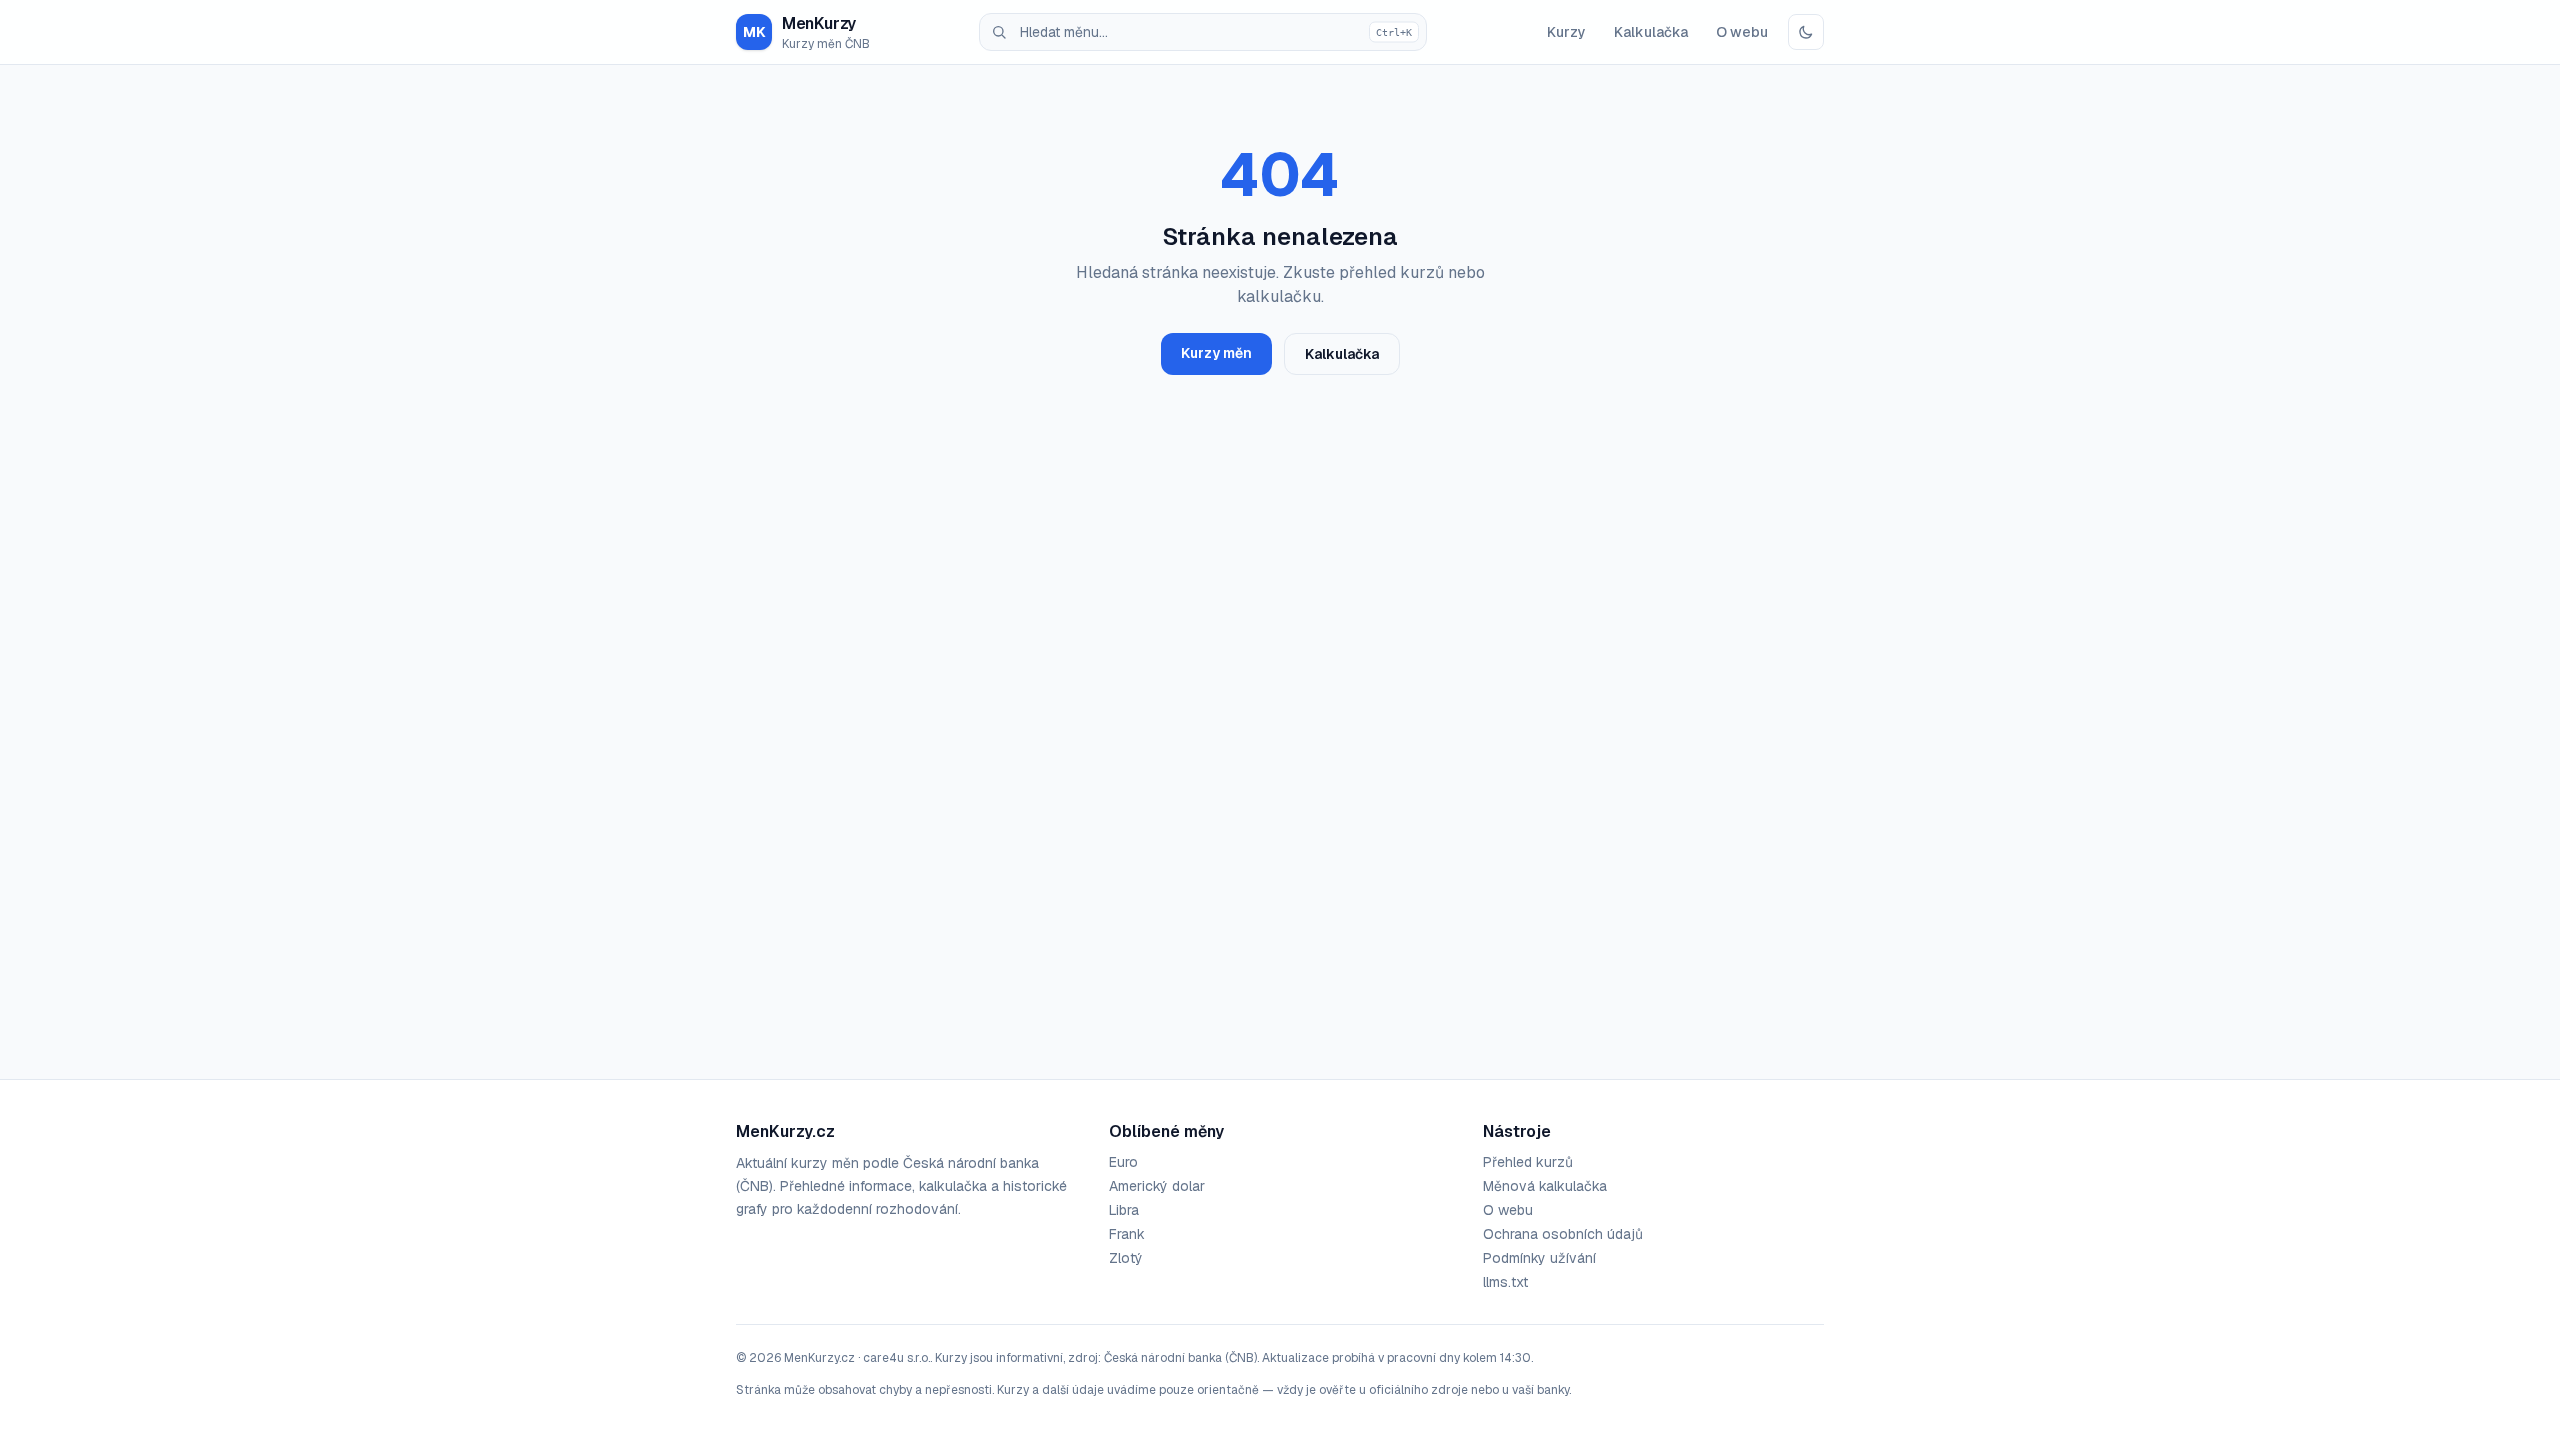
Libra (1124, 1210)
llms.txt (1505, 1282)
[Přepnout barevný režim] (1806, 32)
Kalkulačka (1651, 32)
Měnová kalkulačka (1545, 1186)
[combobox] (1203, 32)
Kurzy (1566, 32)
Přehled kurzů (1528, 1162)
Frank (1127, 1234)
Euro (1123, 1162)
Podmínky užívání (1539, 1258)
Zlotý (1126, 1258)
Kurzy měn (1216, 353)
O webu (1742, 32)
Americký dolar (1157, 1186)
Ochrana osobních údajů (1563, 1234)
